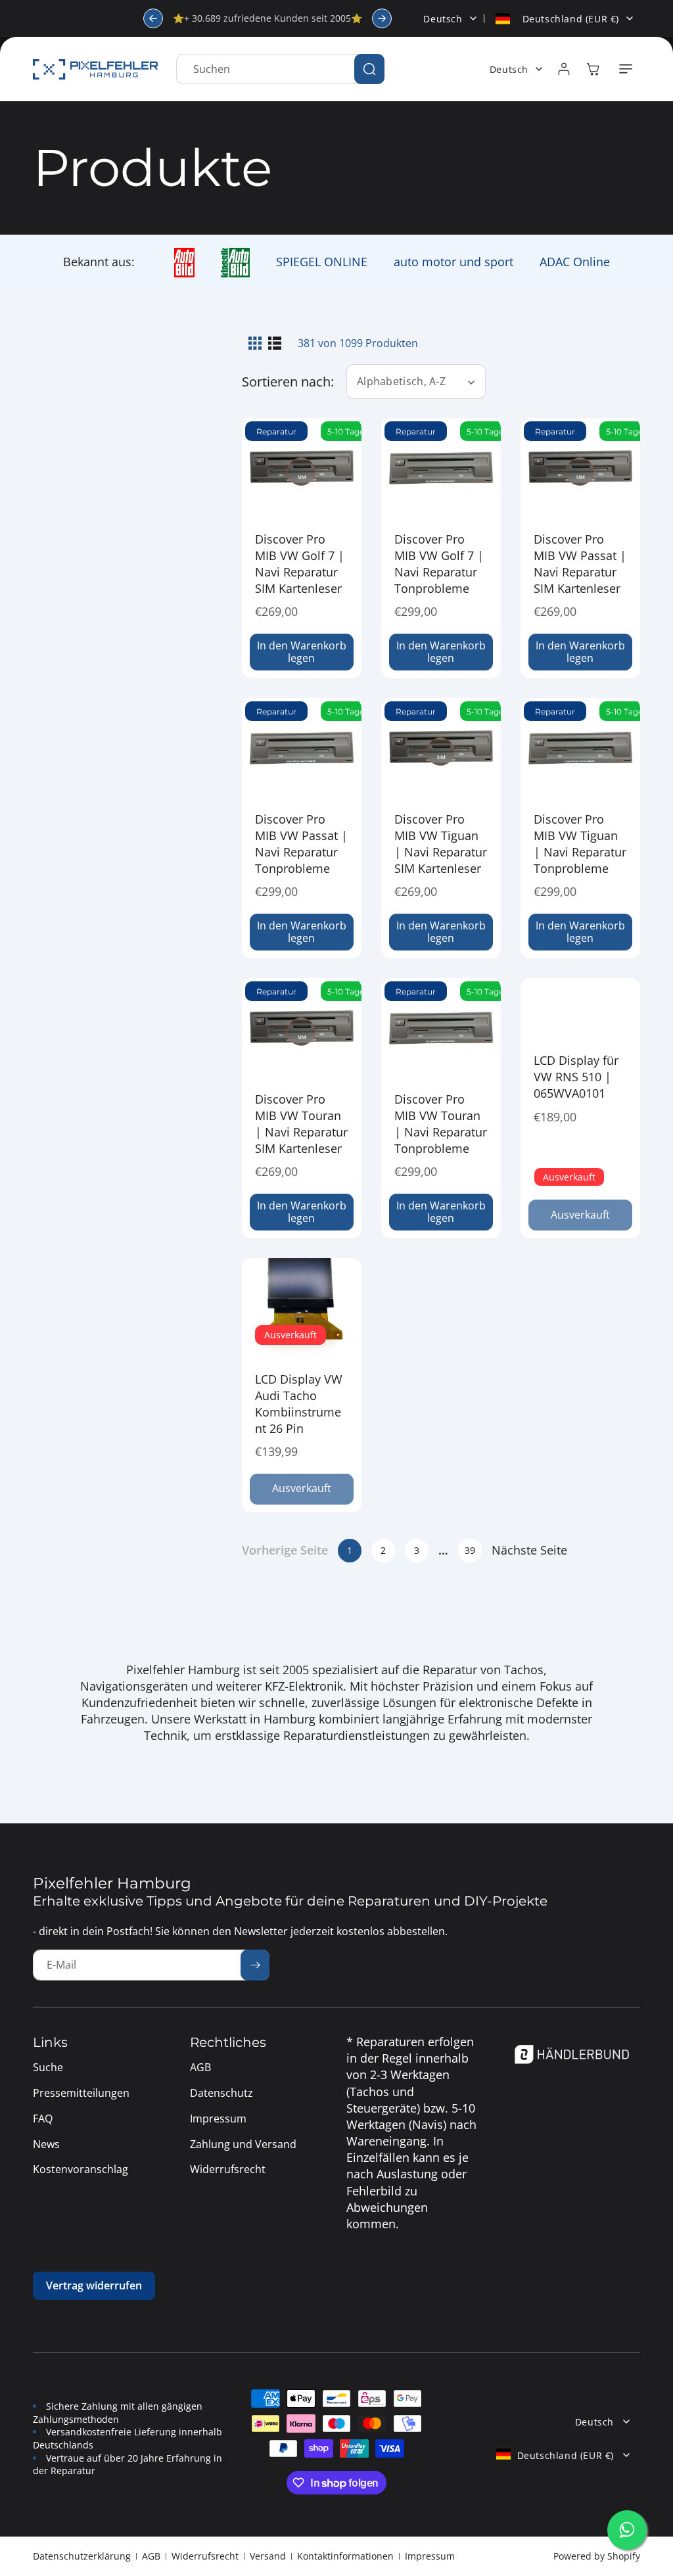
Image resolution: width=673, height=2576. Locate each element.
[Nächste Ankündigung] (382, 18)
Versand (268, 2556)
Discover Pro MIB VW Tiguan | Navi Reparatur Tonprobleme (580, 844)
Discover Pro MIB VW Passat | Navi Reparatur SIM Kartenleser (580, 564)
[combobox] (280, 69)
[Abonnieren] (255, 1965)
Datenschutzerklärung (82, 2556)
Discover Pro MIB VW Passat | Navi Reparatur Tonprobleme (301, 844)
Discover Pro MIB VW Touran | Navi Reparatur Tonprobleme (441, 1124)
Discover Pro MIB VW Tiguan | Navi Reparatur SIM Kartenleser (441, 844)
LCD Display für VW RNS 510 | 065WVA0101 (576, 1077)
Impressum (430, 2556)
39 (470, 1550)
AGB (151, 2556)
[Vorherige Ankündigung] (153, 18)
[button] (626, 69)
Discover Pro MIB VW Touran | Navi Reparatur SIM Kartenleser (301, 1124)
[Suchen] (369, 69)
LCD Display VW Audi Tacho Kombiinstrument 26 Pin (299, 1404)
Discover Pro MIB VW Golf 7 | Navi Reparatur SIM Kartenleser (300, 564)
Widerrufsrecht (205, 2556)
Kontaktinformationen (345, 2556)
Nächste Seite (529, 1550)
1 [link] (350, 1550)
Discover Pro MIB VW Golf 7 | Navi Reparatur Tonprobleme (439, 564)
